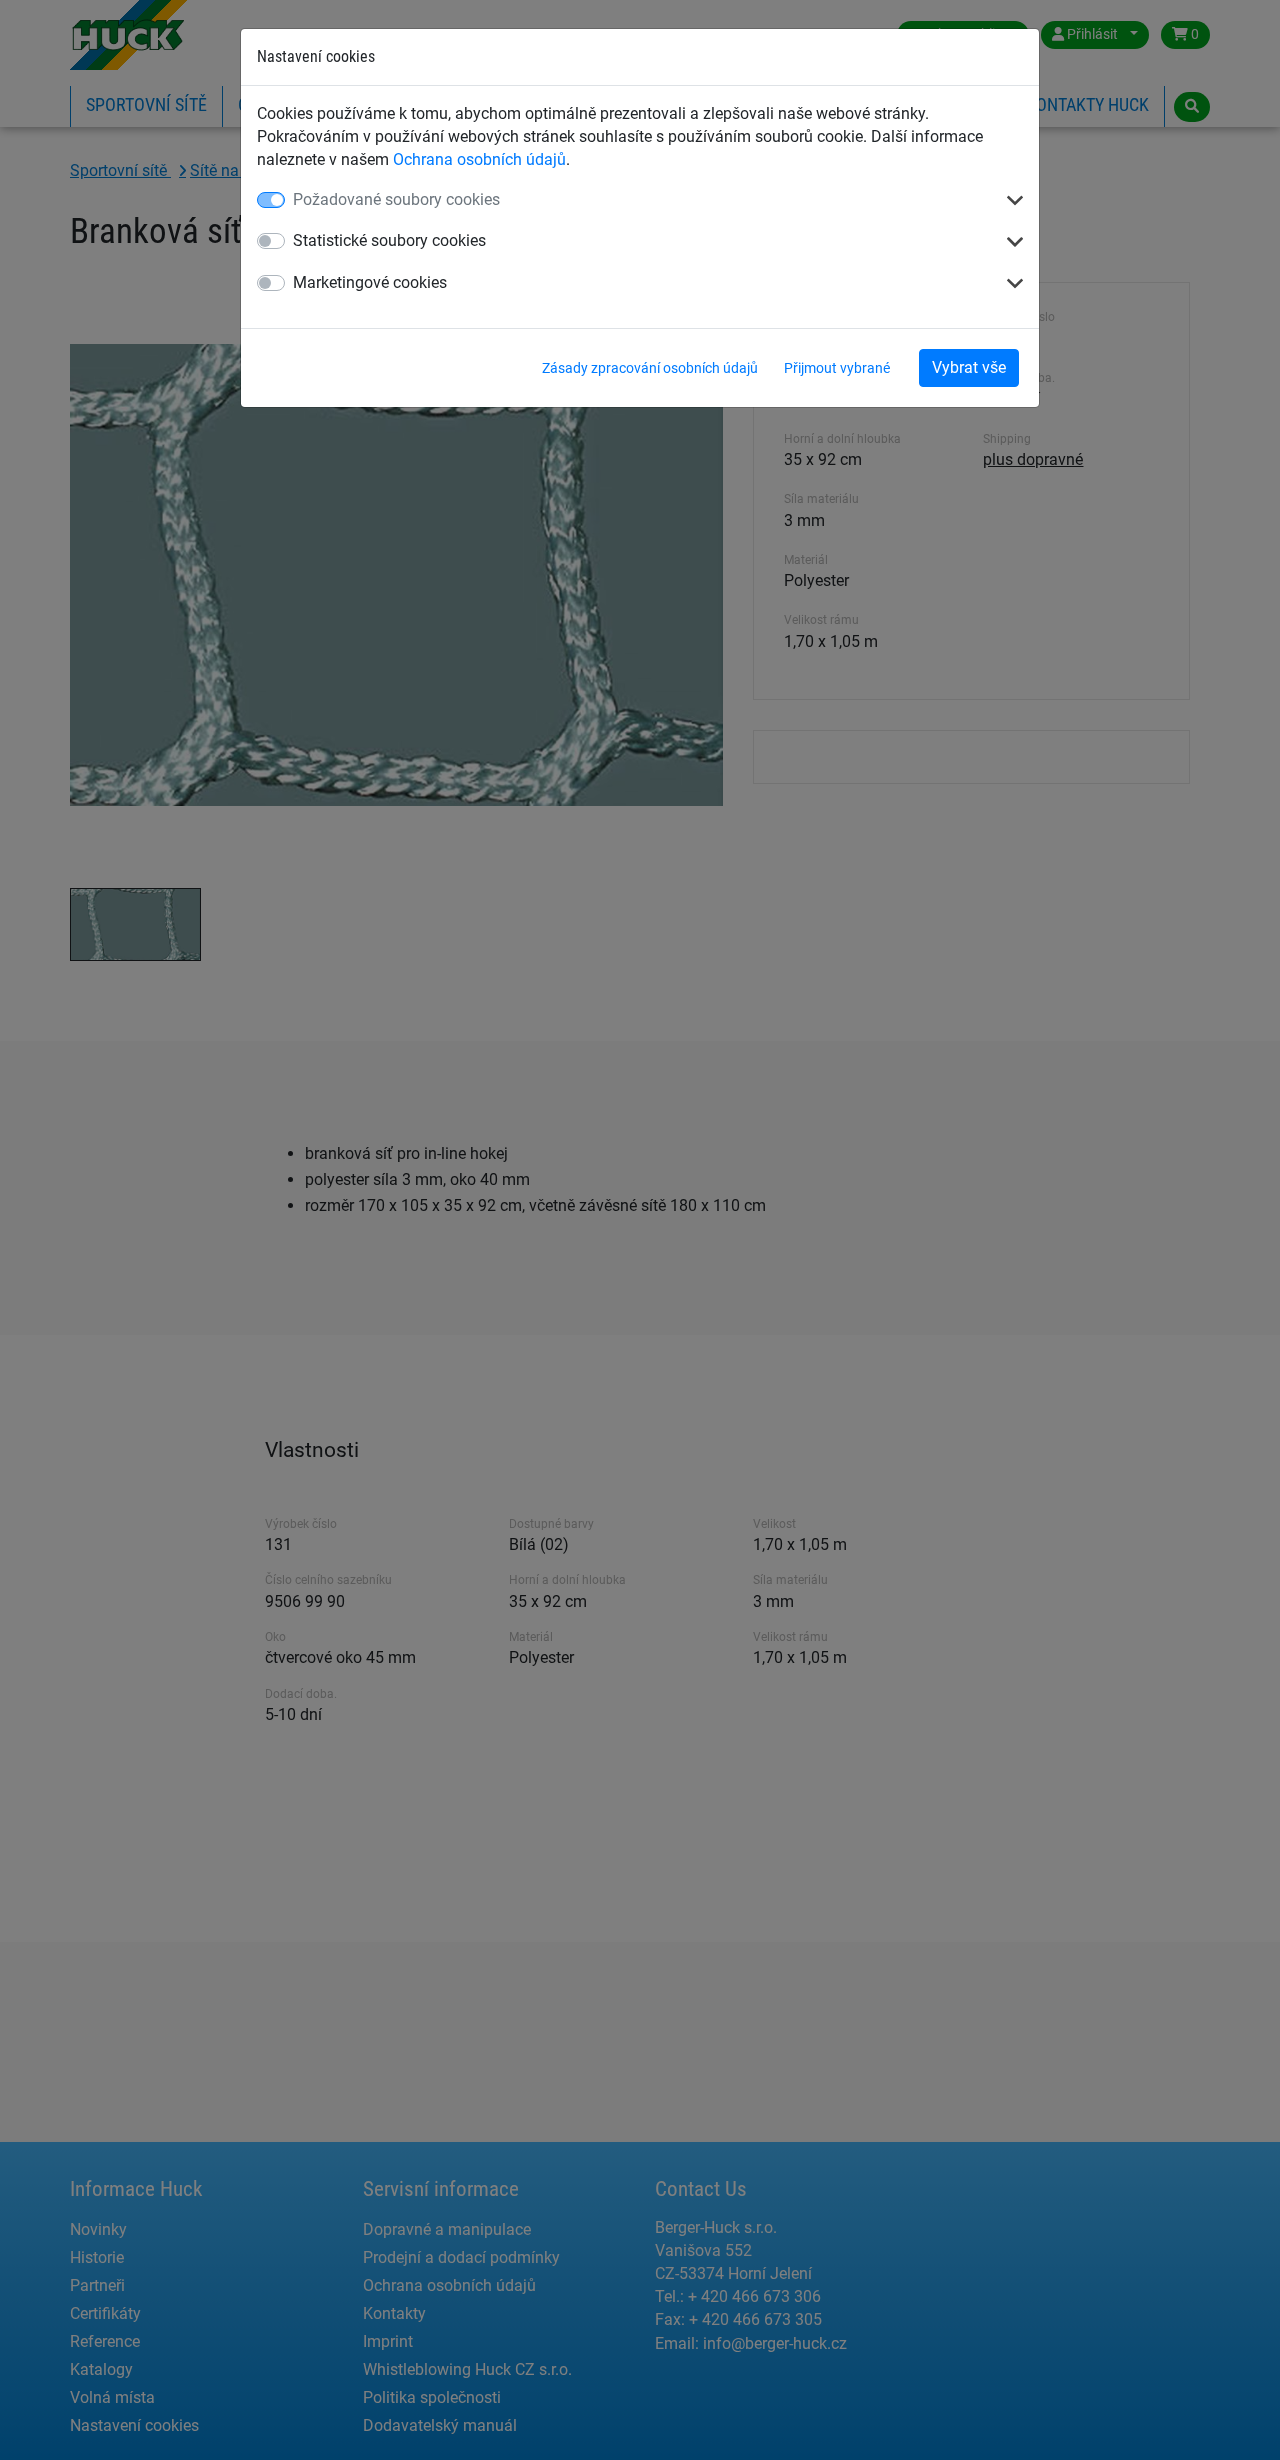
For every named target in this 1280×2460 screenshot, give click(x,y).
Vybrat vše (969, 367)
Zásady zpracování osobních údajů (650, 368)
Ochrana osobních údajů (479, 159)
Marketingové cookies (370, 282)
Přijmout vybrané (837, 368)
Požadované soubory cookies (396, 199)
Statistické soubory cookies (389, 240)
